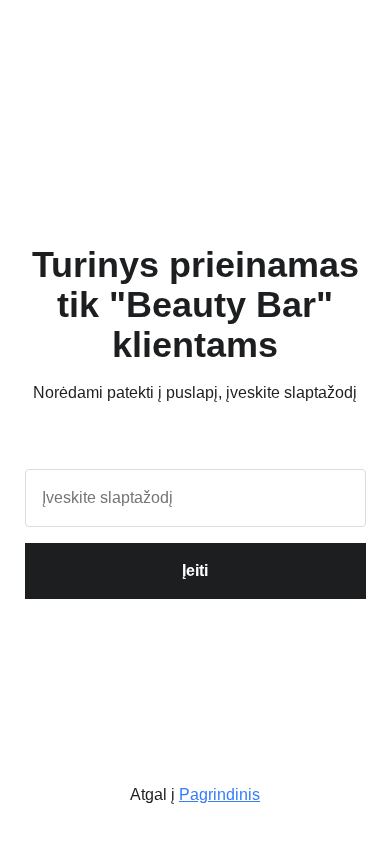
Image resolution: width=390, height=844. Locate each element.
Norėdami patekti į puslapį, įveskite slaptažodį (195, 392)
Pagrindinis (219, 794)
